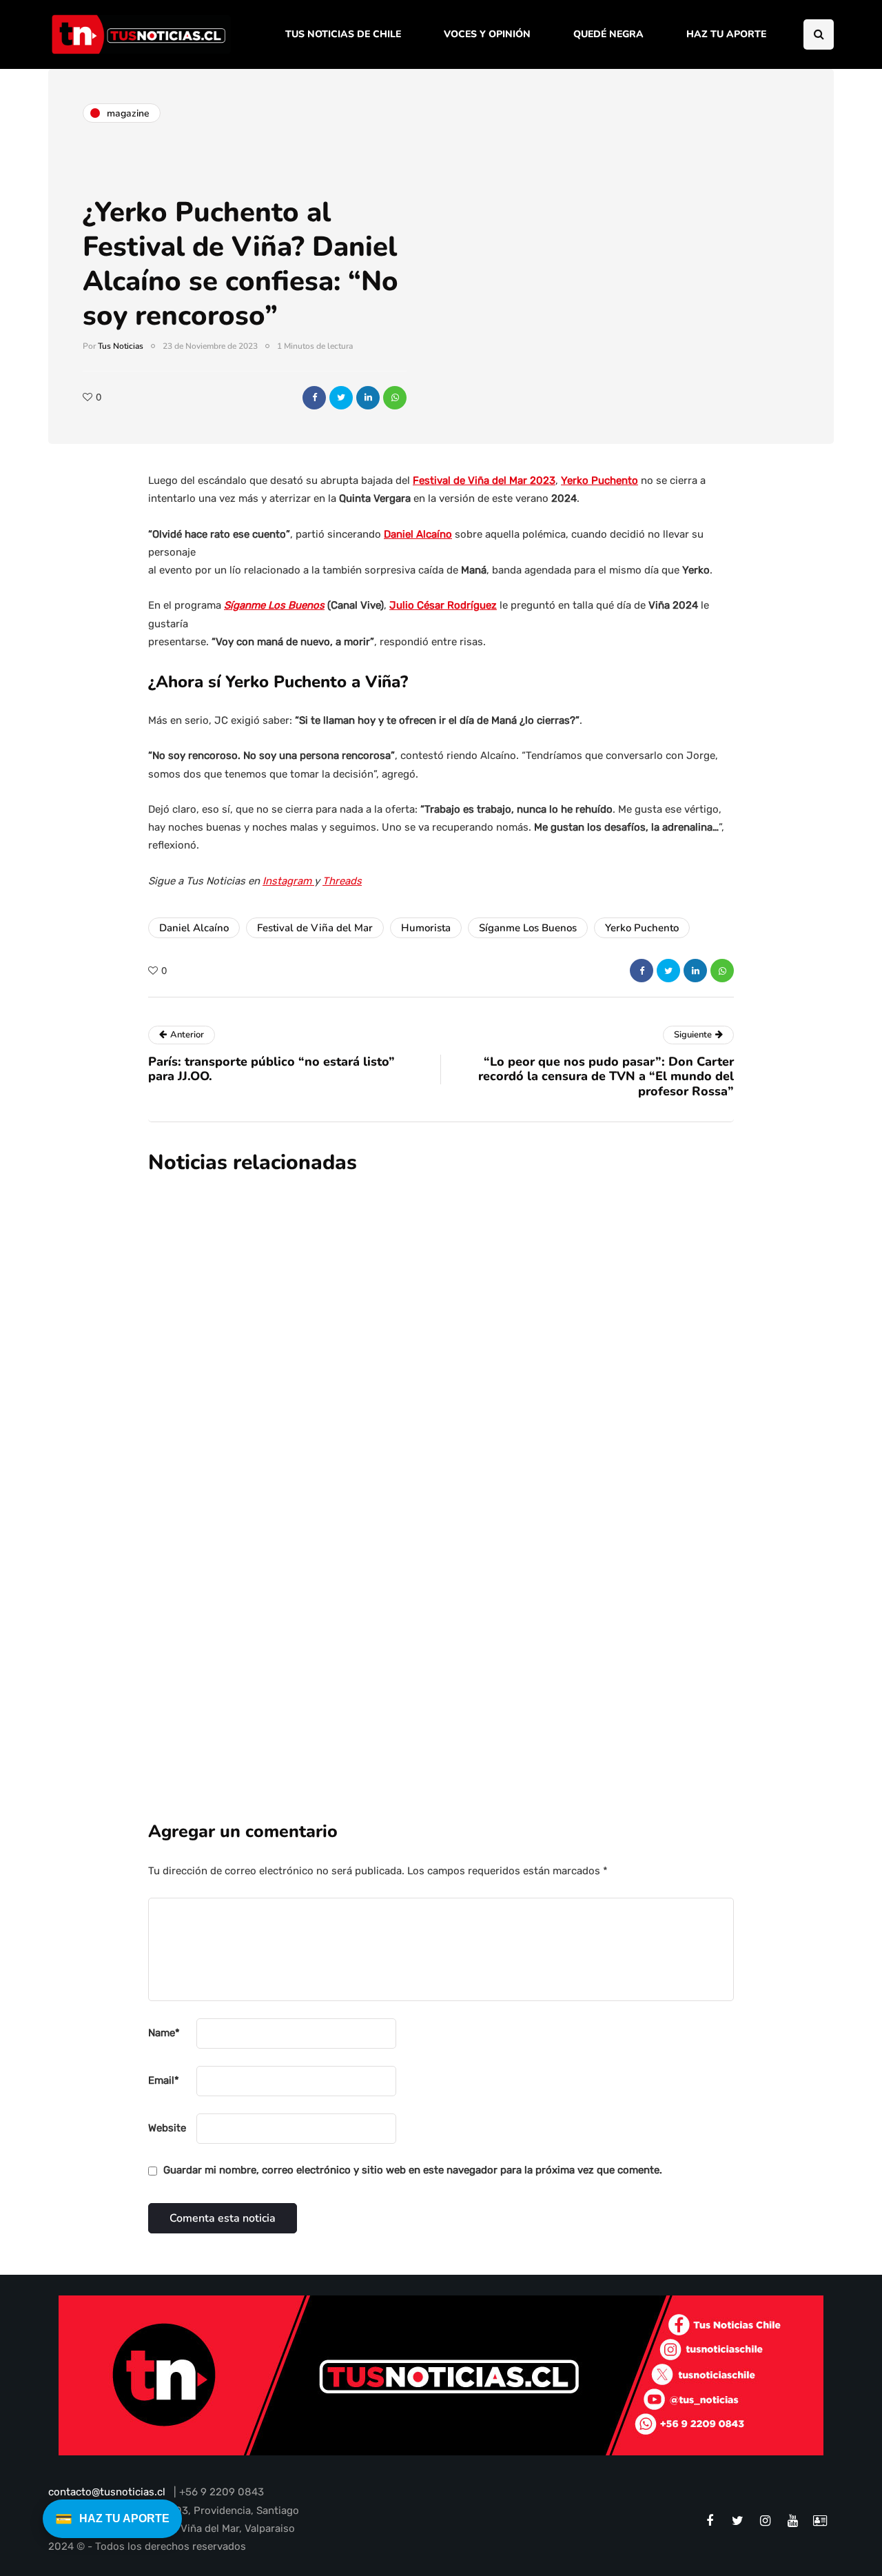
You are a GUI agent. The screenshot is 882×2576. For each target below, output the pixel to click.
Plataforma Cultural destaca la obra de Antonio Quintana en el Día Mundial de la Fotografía (525, 1314)
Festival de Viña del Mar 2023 (484, 480)
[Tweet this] (341, 398)
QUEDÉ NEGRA (608, 34)
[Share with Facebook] (314, 398)
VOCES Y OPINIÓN (487, 34)
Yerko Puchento (599, 480)
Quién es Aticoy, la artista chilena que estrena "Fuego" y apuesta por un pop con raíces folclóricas (523, 1625)
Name (164, 2033)
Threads (342, 881)
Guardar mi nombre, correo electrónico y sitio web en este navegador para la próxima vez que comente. (413, 2170)
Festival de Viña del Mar (315, 928)
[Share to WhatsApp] (395, 398)
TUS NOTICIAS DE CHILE (343, 34)
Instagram (288, 881)
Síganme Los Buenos (274, 605)
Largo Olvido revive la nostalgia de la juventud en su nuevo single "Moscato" (509, 1469)
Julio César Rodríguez (443, 605)
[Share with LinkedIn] (368, 398)
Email (164, 2080)
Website (167, 2128)
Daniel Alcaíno (418, 534)
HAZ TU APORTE (726, 34)
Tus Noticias (121, 346)
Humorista (426, 928)
